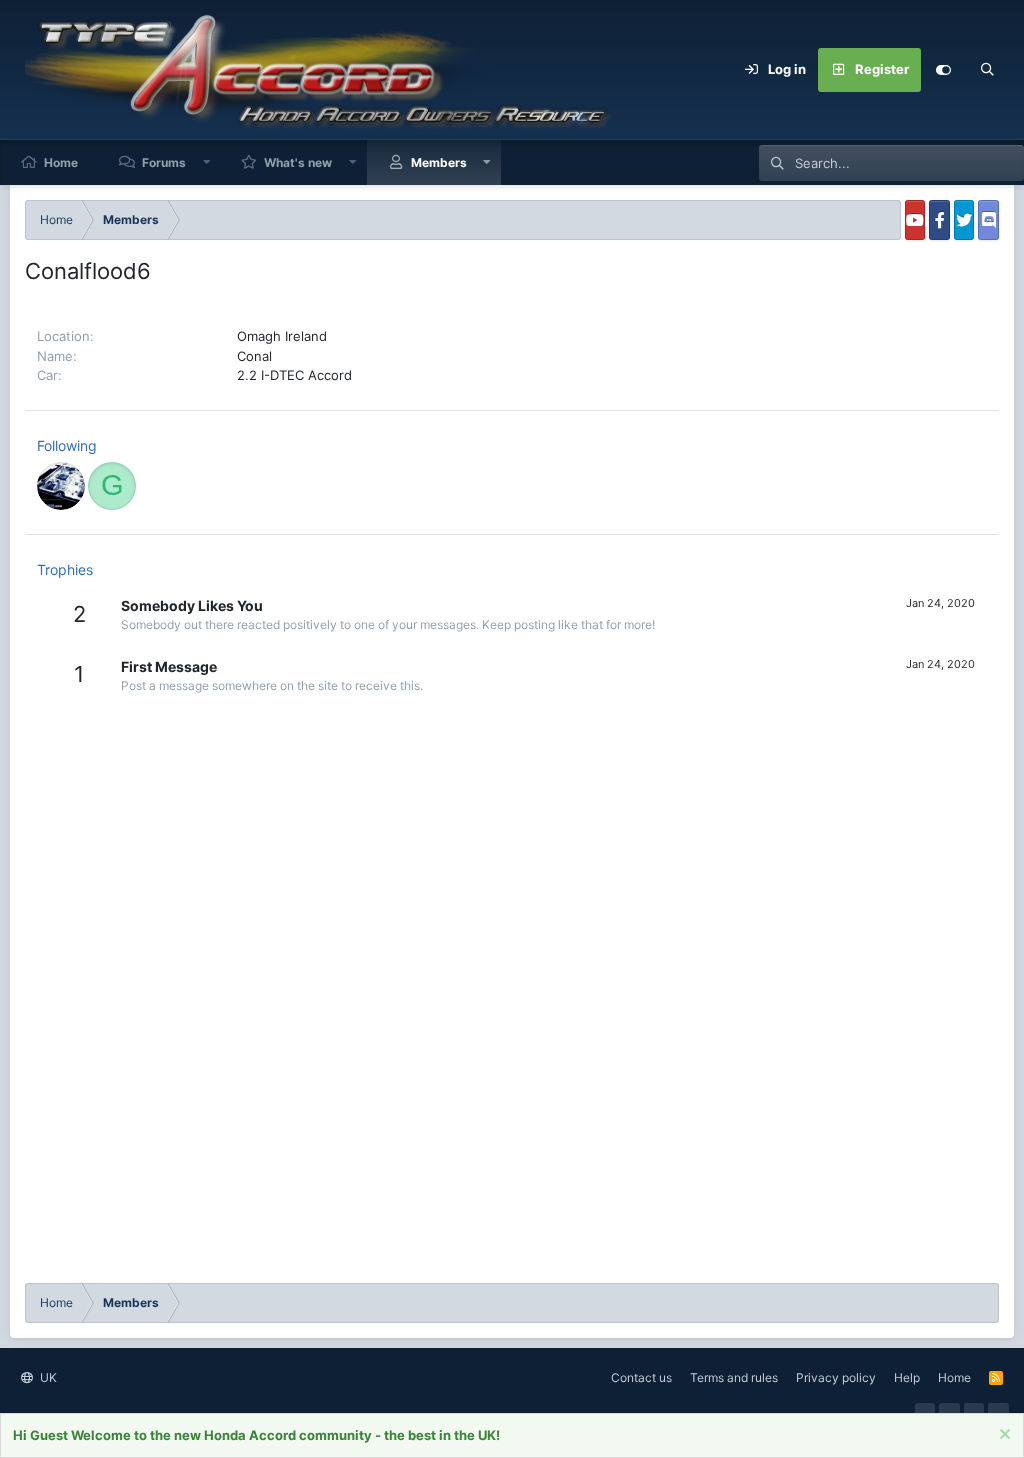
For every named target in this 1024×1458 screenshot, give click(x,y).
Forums (164, 162)
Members (439, 162)
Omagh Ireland (282, 336)
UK (47, 1377)
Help (907, 1377)
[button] (207, 162)
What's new (298, 162)
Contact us (641, 1377)
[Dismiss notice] (1002, 1436)
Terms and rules (734, 1377)
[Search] (987, 70)
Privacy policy (836, 1377)
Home (61, 162)
